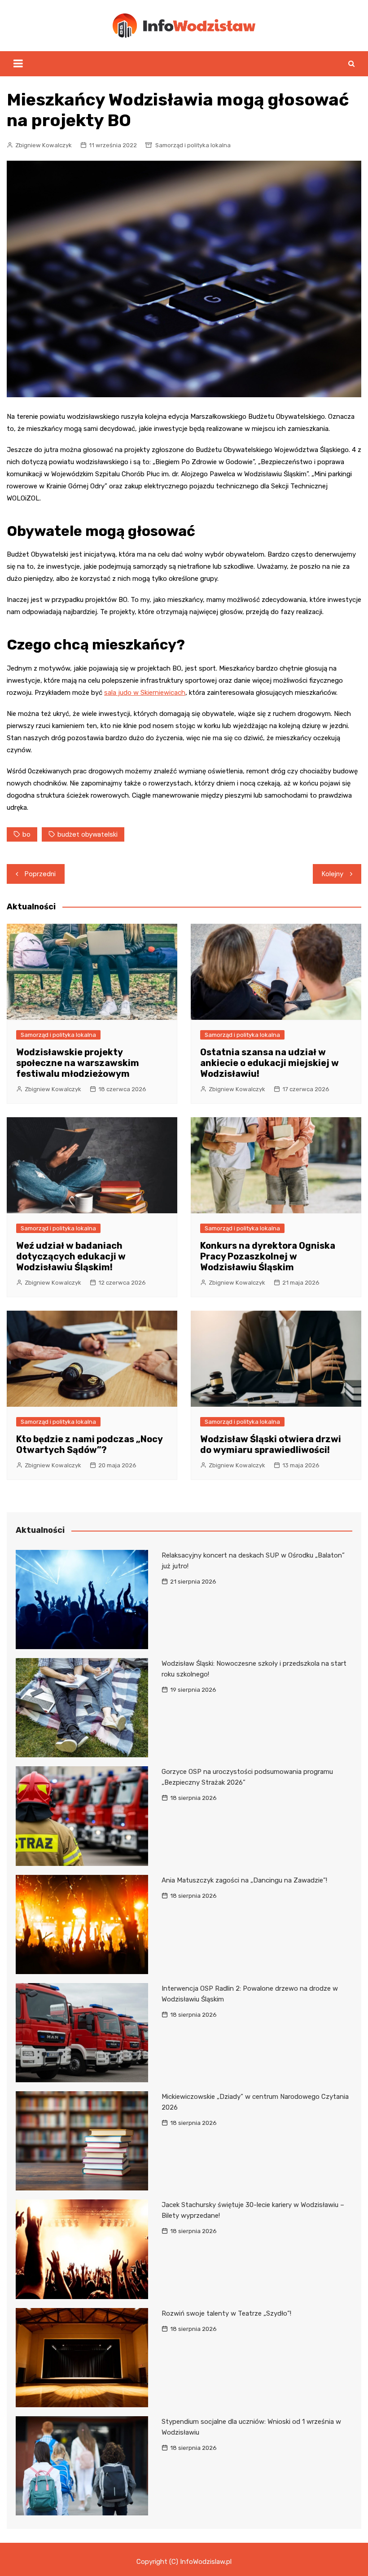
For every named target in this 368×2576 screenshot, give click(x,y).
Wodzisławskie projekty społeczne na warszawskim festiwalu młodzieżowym (78, 1063)
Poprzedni (40, 874)
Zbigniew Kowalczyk (44, 145)
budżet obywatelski (88, 834)
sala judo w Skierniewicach (145, 693)
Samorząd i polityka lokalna (193, 145)
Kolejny (333, 874)
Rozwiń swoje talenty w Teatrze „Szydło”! (226, 2313)
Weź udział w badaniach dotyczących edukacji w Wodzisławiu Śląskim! (71, 1256)
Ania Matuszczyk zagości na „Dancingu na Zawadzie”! (244, 1880)
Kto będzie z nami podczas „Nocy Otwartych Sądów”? (89, 1444)
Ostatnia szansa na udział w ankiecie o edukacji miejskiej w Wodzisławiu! (269, 1063)
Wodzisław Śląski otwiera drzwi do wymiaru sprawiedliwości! (271, 1444)
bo (26, 834)
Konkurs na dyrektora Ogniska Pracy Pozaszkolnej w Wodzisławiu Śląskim (268, 1256)
